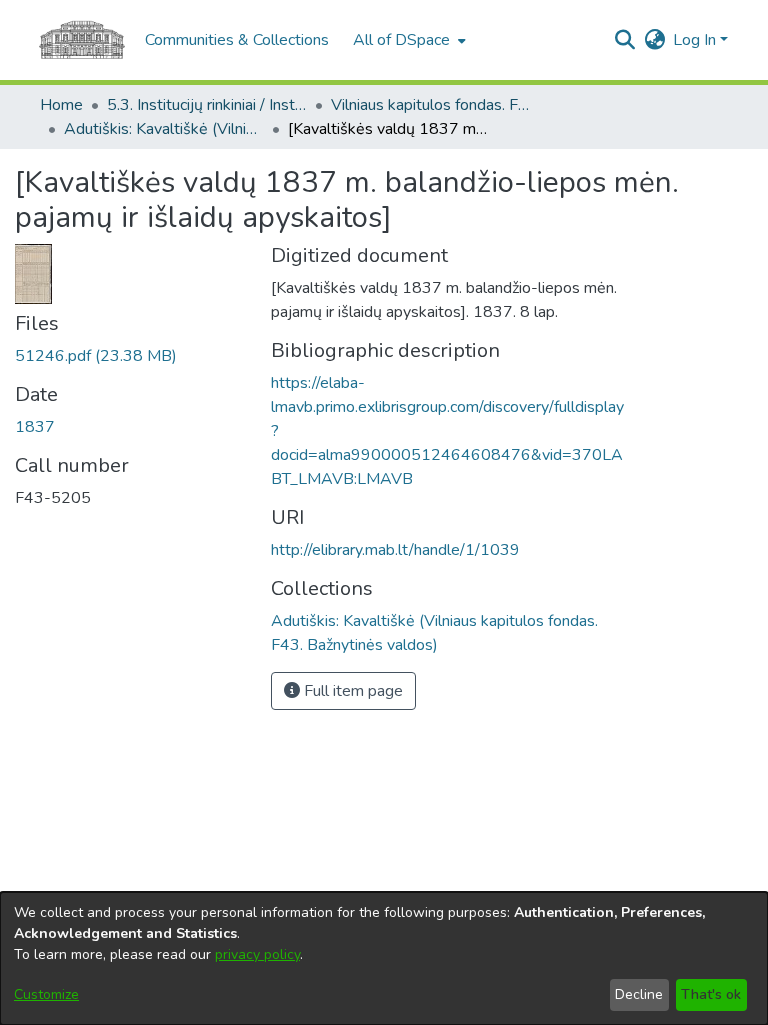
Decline (639, 994)
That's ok (711, 994)
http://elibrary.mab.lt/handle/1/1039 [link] (395, 550)
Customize (46, 994)
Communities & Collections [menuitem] (237, 40)
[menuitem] (407, 40)
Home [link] (61, 105)
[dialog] (384, 958)
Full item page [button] (351, 691)
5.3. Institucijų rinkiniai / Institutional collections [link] (207, 105)
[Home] (82, 40)
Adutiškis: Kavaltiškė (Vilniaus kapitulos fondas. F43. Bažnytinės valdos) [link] (164, 129)
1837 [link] (35, 427)
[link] (96, 356)
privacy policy (257, 954)
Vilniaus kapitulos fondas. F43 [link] (431, 105)
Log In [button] (696, 40)
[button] (624, 40)
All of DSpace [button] (401, 40)
